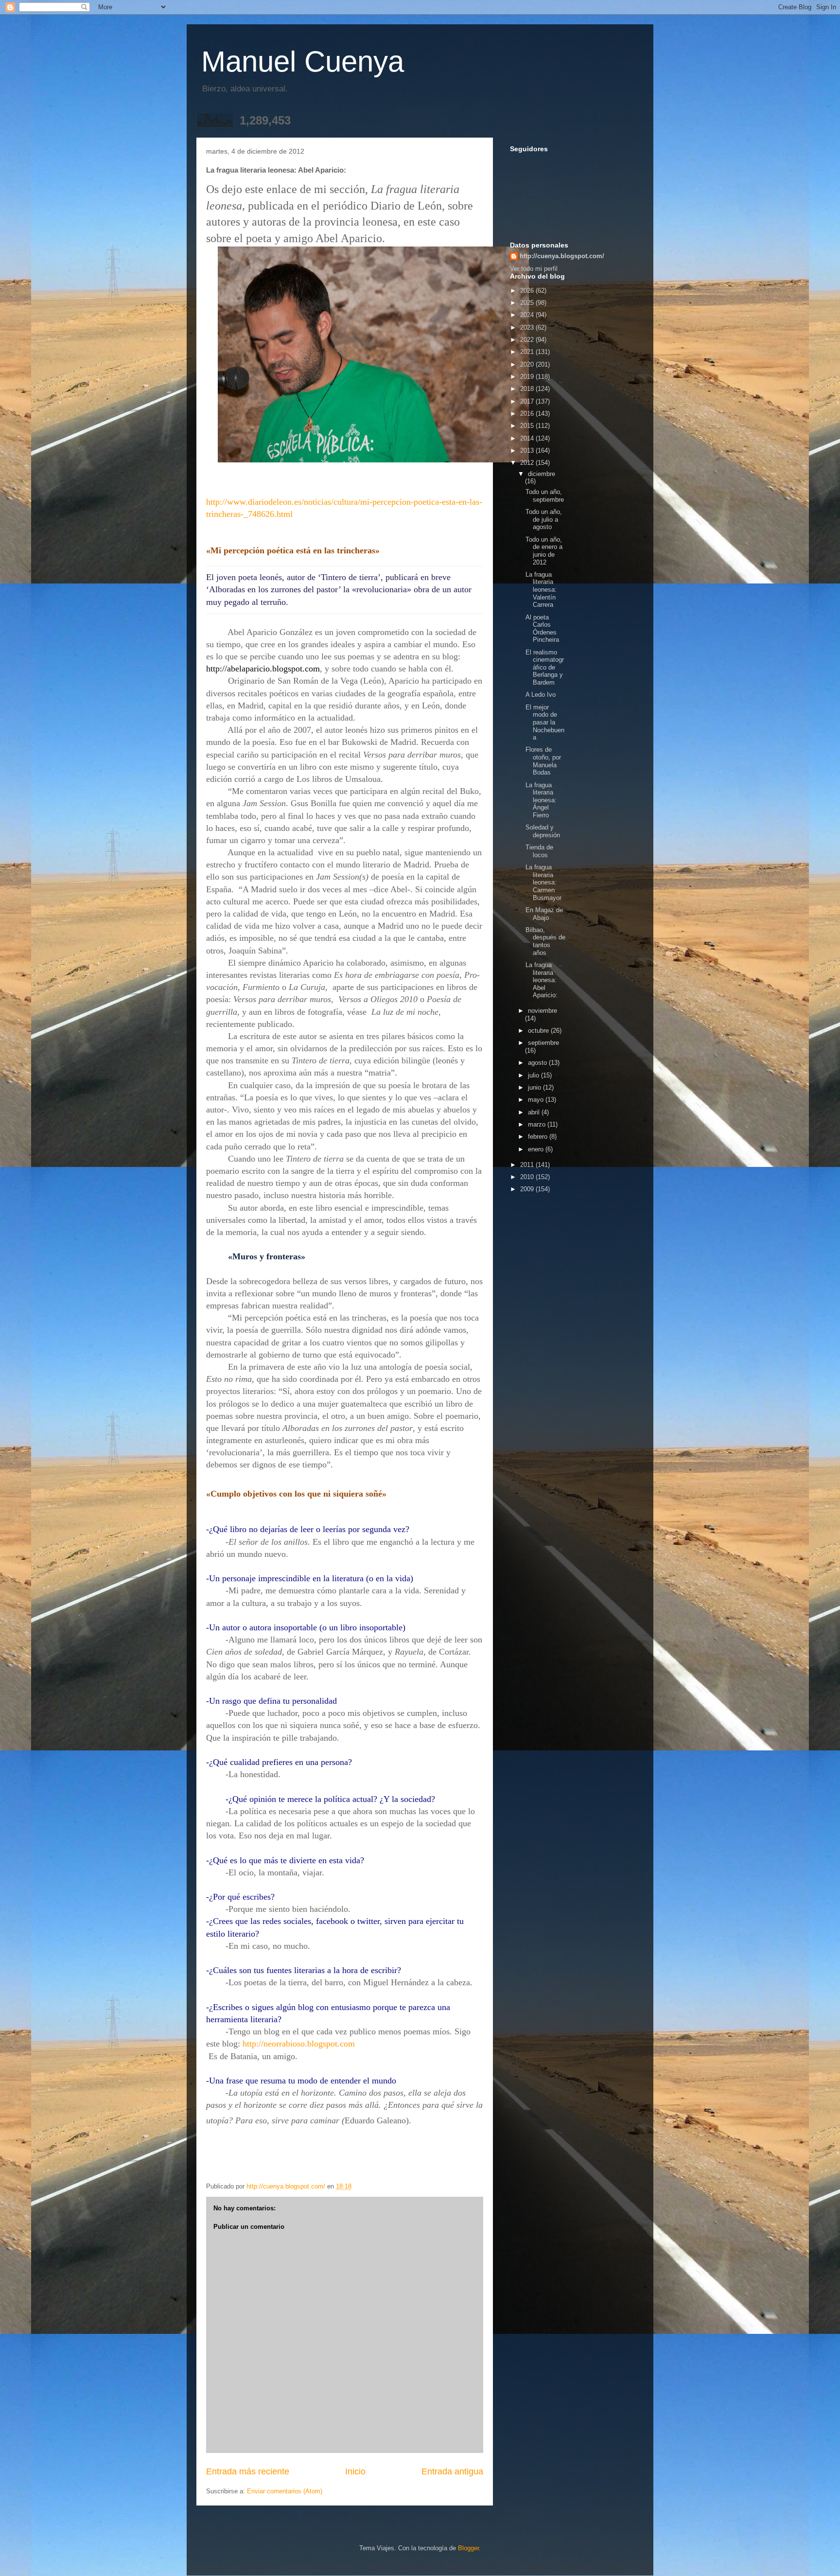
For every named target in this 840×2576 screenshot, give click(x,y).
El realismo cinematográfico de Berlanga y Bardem (545, 667)
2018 (528, 389)
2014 (528, 438)
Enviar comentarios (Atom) (285, 2491)
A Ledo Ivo (541, 695)
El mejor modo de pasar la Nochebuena (545, 722)
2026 (528, 291)
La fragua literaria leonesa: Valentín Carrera (541, 590)
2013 (528, 450)
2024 (528, 315)
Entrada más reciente (248, 2471)
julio (534, 1075)
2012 (528, 463)
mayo (537, 1100)
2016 (528, 414)
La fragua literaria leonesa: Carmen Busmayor (543, 882)
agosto (538, 1063)
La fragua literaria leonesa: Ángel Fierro (541, 800)
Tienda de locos (539, 851)
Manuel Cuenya (303, 62)
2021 (528, 352)
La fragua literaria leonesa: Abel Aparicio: (542, 980)
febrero (539, 1137)
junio (535, 1087)
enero (537, 1149)
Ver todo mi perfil (534, 269)
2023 (528, 327)
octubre (539, 1031)
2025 (528, 303)
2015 (528, 426)
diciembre (542, 474)
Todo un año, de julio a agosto (544, 519)
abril (535, 1112)
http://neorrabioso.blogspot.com (299, 2044)
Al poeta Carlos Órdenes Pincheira (542, 629)
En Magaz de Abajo (544, 914)
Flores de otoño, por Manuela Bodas (543, 761)
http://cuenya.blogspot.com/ (562, 256)
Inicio (355, 2471)
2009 (528, 1189)
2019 (528, 377)
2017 (528, 401)
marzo (538, 1124)
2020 (528, 364)
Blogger (468, 2548)
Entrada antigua (452, 2471)
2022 (528, 340)
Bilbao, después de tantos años (545, 941)
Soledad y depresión (543, 831)
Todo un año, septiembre (545, 496)
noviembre (542, 1011)
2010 (528, 1177)
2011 (528, 1165)
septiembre (543, 1043)
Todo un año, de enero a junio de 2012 (544, 551)
